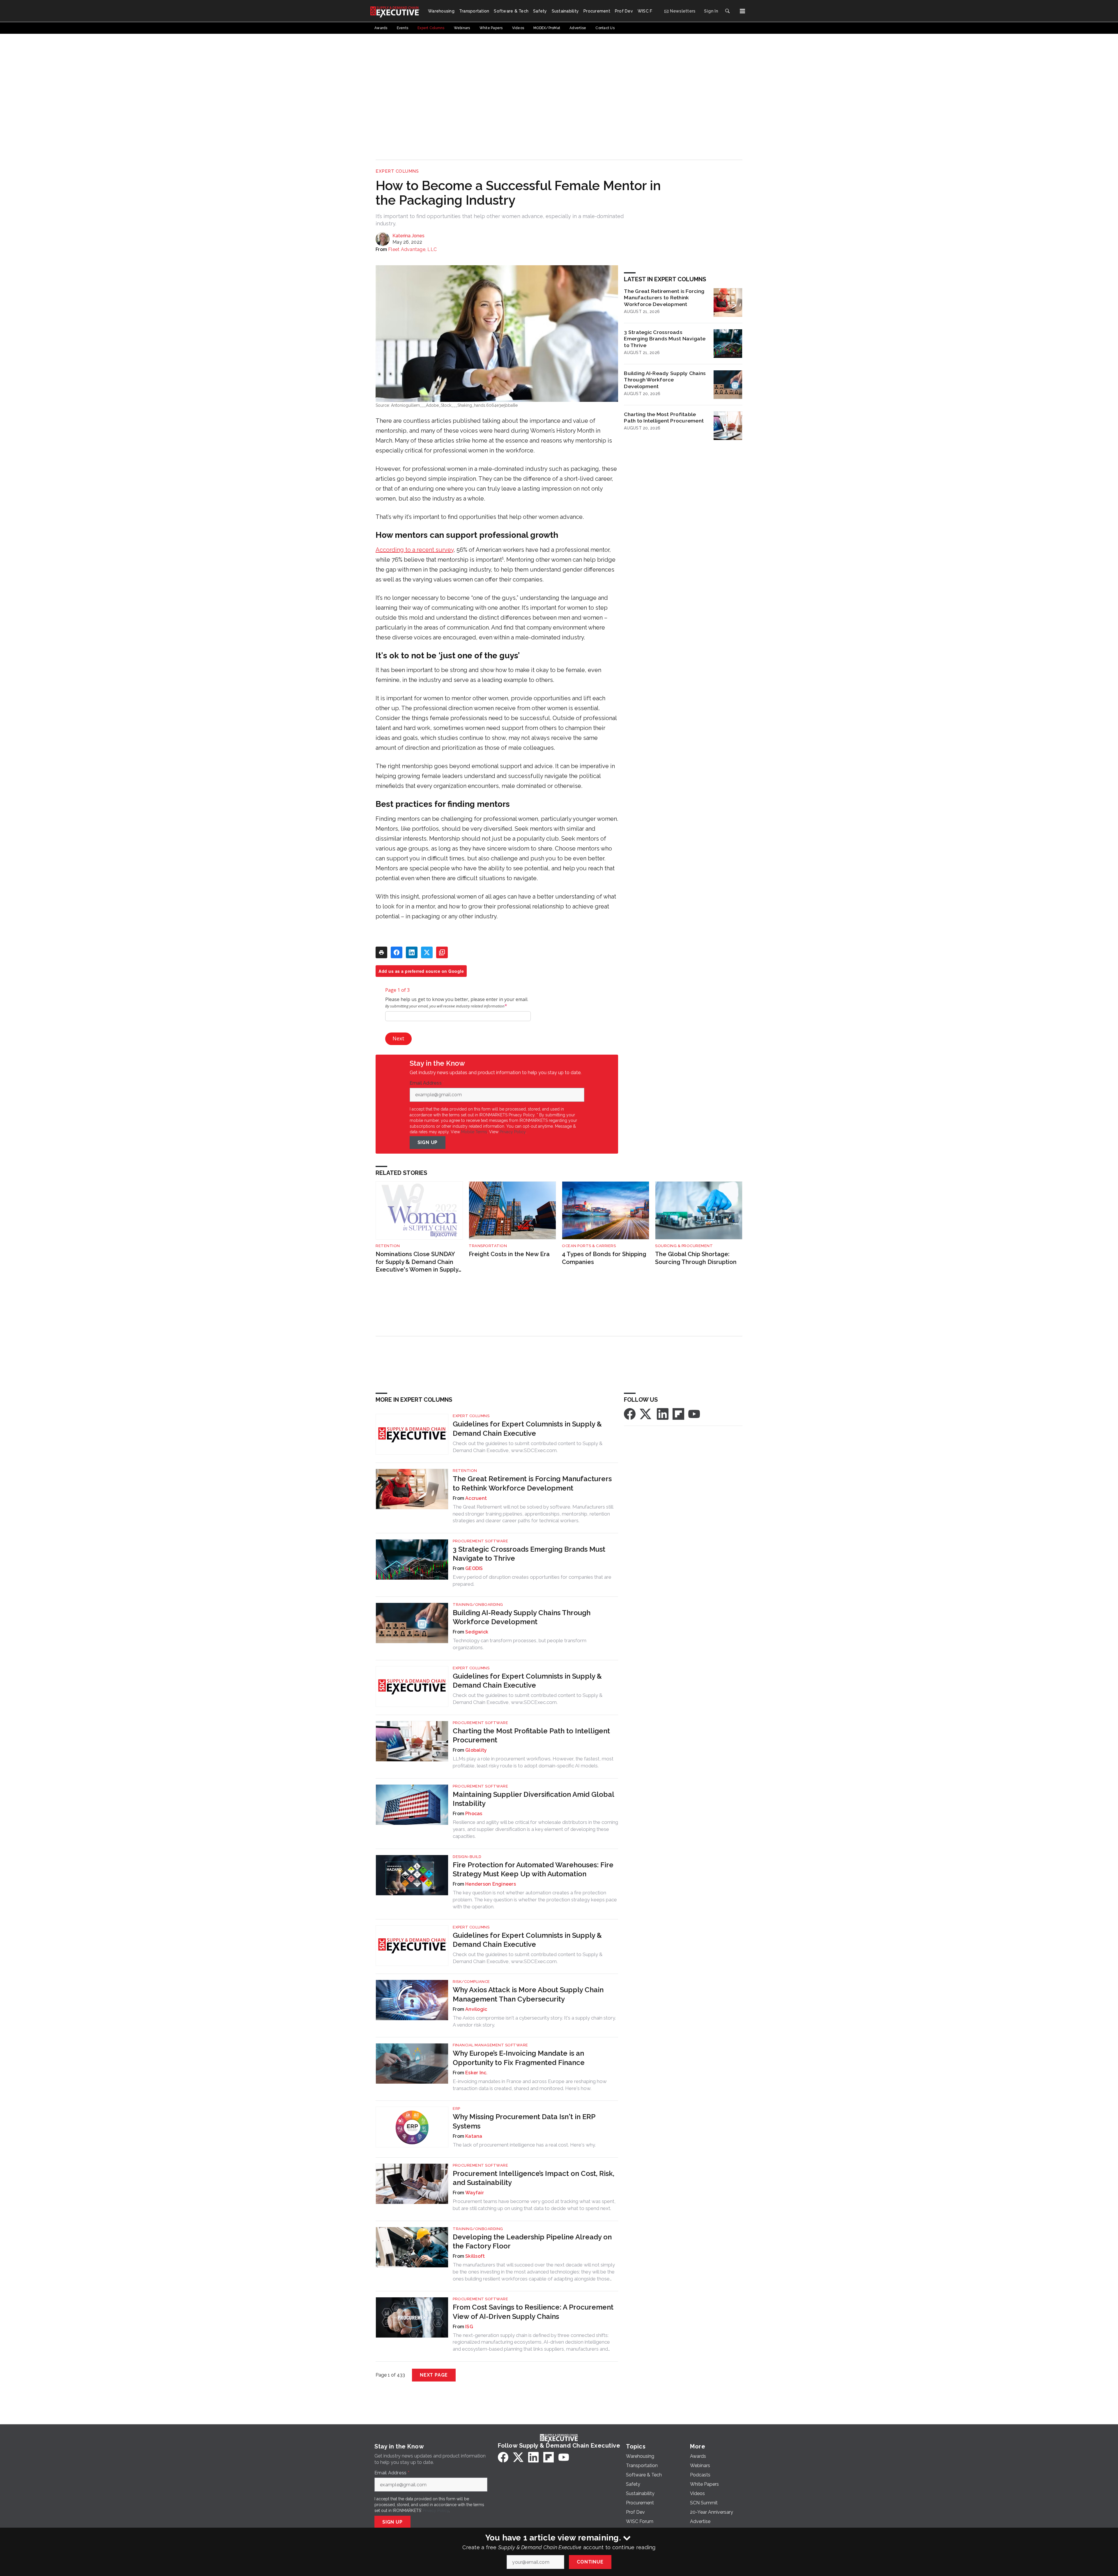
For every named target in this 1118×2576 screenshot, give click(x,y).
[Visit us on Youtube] (694, 1414)
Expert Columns (397, 171)
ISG (469, 2327)
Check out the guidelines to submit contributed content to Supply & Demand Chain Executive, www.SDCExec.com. (528, 1447)
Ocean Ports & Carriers (589, 1246)
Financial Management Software (490, 2045)
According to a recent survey (415, 550)
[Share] (397, 952)
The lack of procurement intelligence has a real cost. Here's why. (524, 2145)
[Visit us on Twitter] (646, 1414)
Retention (388, 1246)
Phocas (474, 1814)
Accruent (476, 1498)
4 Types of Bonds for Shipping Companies (604, 1258)
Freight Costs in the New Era (509, 1254)
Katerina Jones (408, 236)
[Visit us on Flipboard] (678, 1414)
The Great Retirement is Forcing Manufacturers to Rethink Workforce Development (664, 298)
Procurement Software (480, 1541)
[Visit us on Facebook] (630, 1414)
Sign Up (428, 1142)
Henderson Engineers (491, 1884)
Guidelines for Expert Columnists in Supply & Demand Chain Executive (527, 1428)
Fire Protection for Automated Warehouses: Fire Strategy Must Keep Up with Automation (533, 1869)
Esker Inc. (476, 2073)
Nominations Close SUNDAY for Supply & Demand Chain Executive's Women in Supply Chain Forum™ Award (417, 1262)
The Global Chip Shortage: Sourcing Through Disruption (696, 1258)
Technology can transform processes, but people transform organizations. (520, 1644)
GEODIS (474, 1568)
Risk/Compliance (471, 1982)
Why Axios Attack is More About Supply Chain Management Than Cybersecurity (528, 1994)
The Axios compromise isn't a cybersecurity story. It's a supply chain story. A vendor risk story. (534, 2021)
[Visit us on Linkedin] (663, 1414)
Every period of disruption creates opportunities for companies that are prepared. (532, 1580)
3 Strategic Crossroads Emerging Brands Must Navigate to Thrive (665, 339)
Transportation (488, 1246)
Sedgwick (477, 1632)
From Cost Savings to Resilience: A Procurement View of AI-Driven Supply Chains (533, 2312)
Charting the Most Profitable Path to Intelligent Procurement (664, 418)
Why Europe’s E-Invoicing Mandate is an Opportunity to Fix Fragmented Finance (519, 2058)
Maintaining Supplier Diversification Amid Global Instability (533, 1799)
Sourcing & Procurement (684, 1246)
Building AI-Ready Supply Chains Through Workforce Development (665, 380)
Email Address (427, 1083)
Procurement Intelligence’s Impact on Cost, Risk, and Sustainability (534, 2178)
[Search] (727, 11)
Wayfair (475, 2193)
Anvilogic (476, 2009)
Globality (476, 1750)
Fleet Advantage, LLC (412, 249)
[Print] (381, 952)
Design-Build (467, 1857)
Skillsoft (475, 2256)
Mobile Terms (474, 1132)
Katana (474, 2136)
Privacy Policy (513, 1132)
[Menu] (742, 11)
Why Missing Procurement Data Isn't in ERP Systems (524, 2121)
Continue (590, 2562)
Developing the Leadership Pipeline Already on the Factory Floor (532, 2241)
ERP (457, 2109)
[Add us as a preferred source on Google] (442, 952)
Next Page (434, 2375)
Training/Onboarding (478, 1605)
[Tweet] (427, 952)
